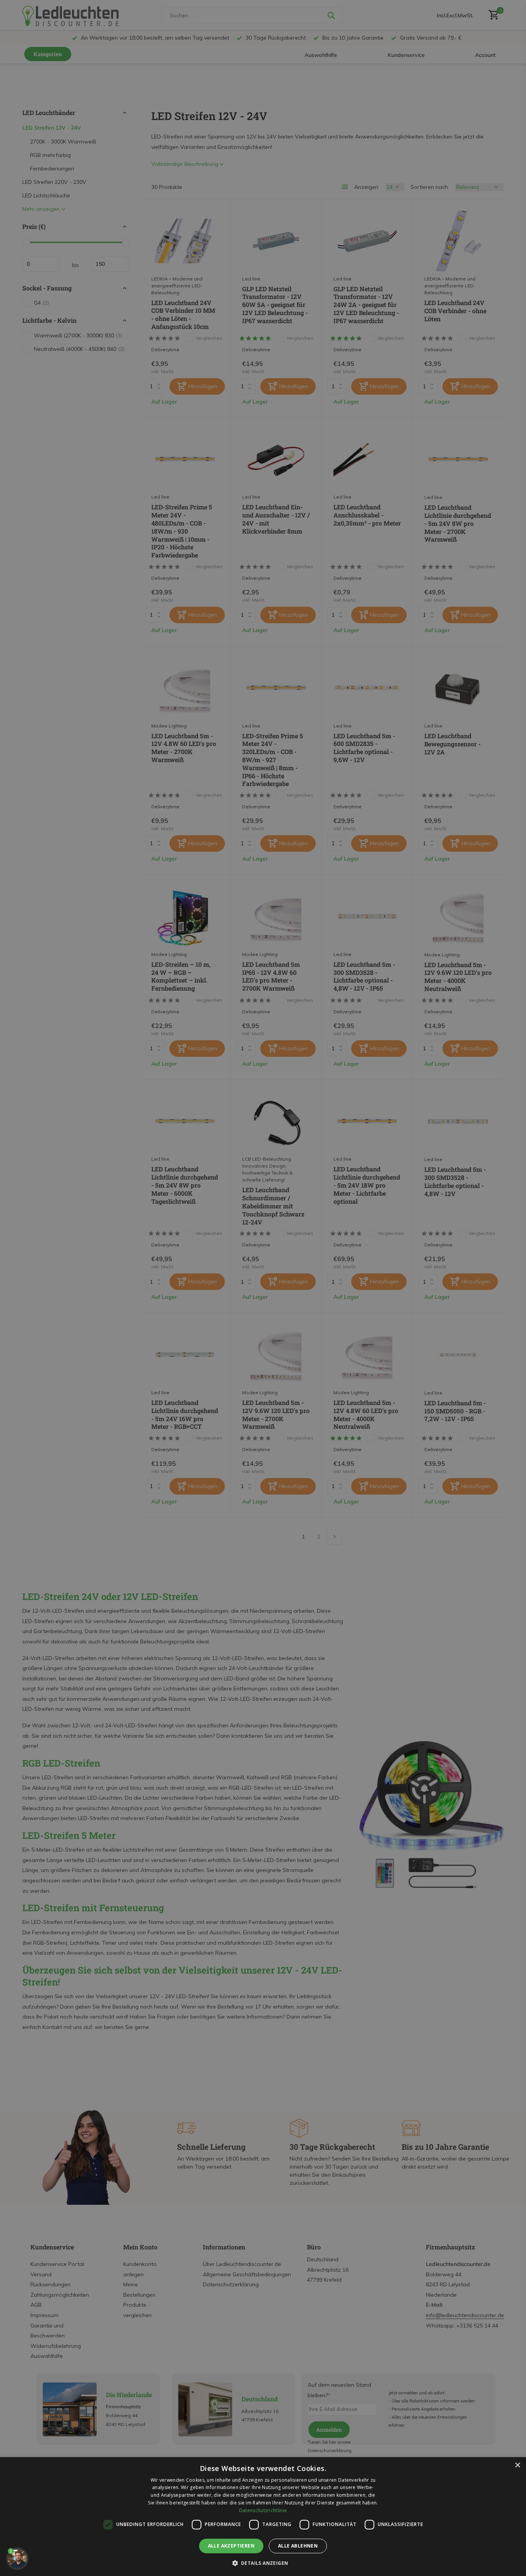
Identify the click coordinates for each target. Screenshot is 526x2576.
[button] (263, 2563)
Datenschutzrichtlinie (263, 2510)
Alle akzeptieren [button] (231, 2546)
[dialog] (263, 2517)
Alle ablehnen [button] (298, 2546)
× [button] (517, 2465)
